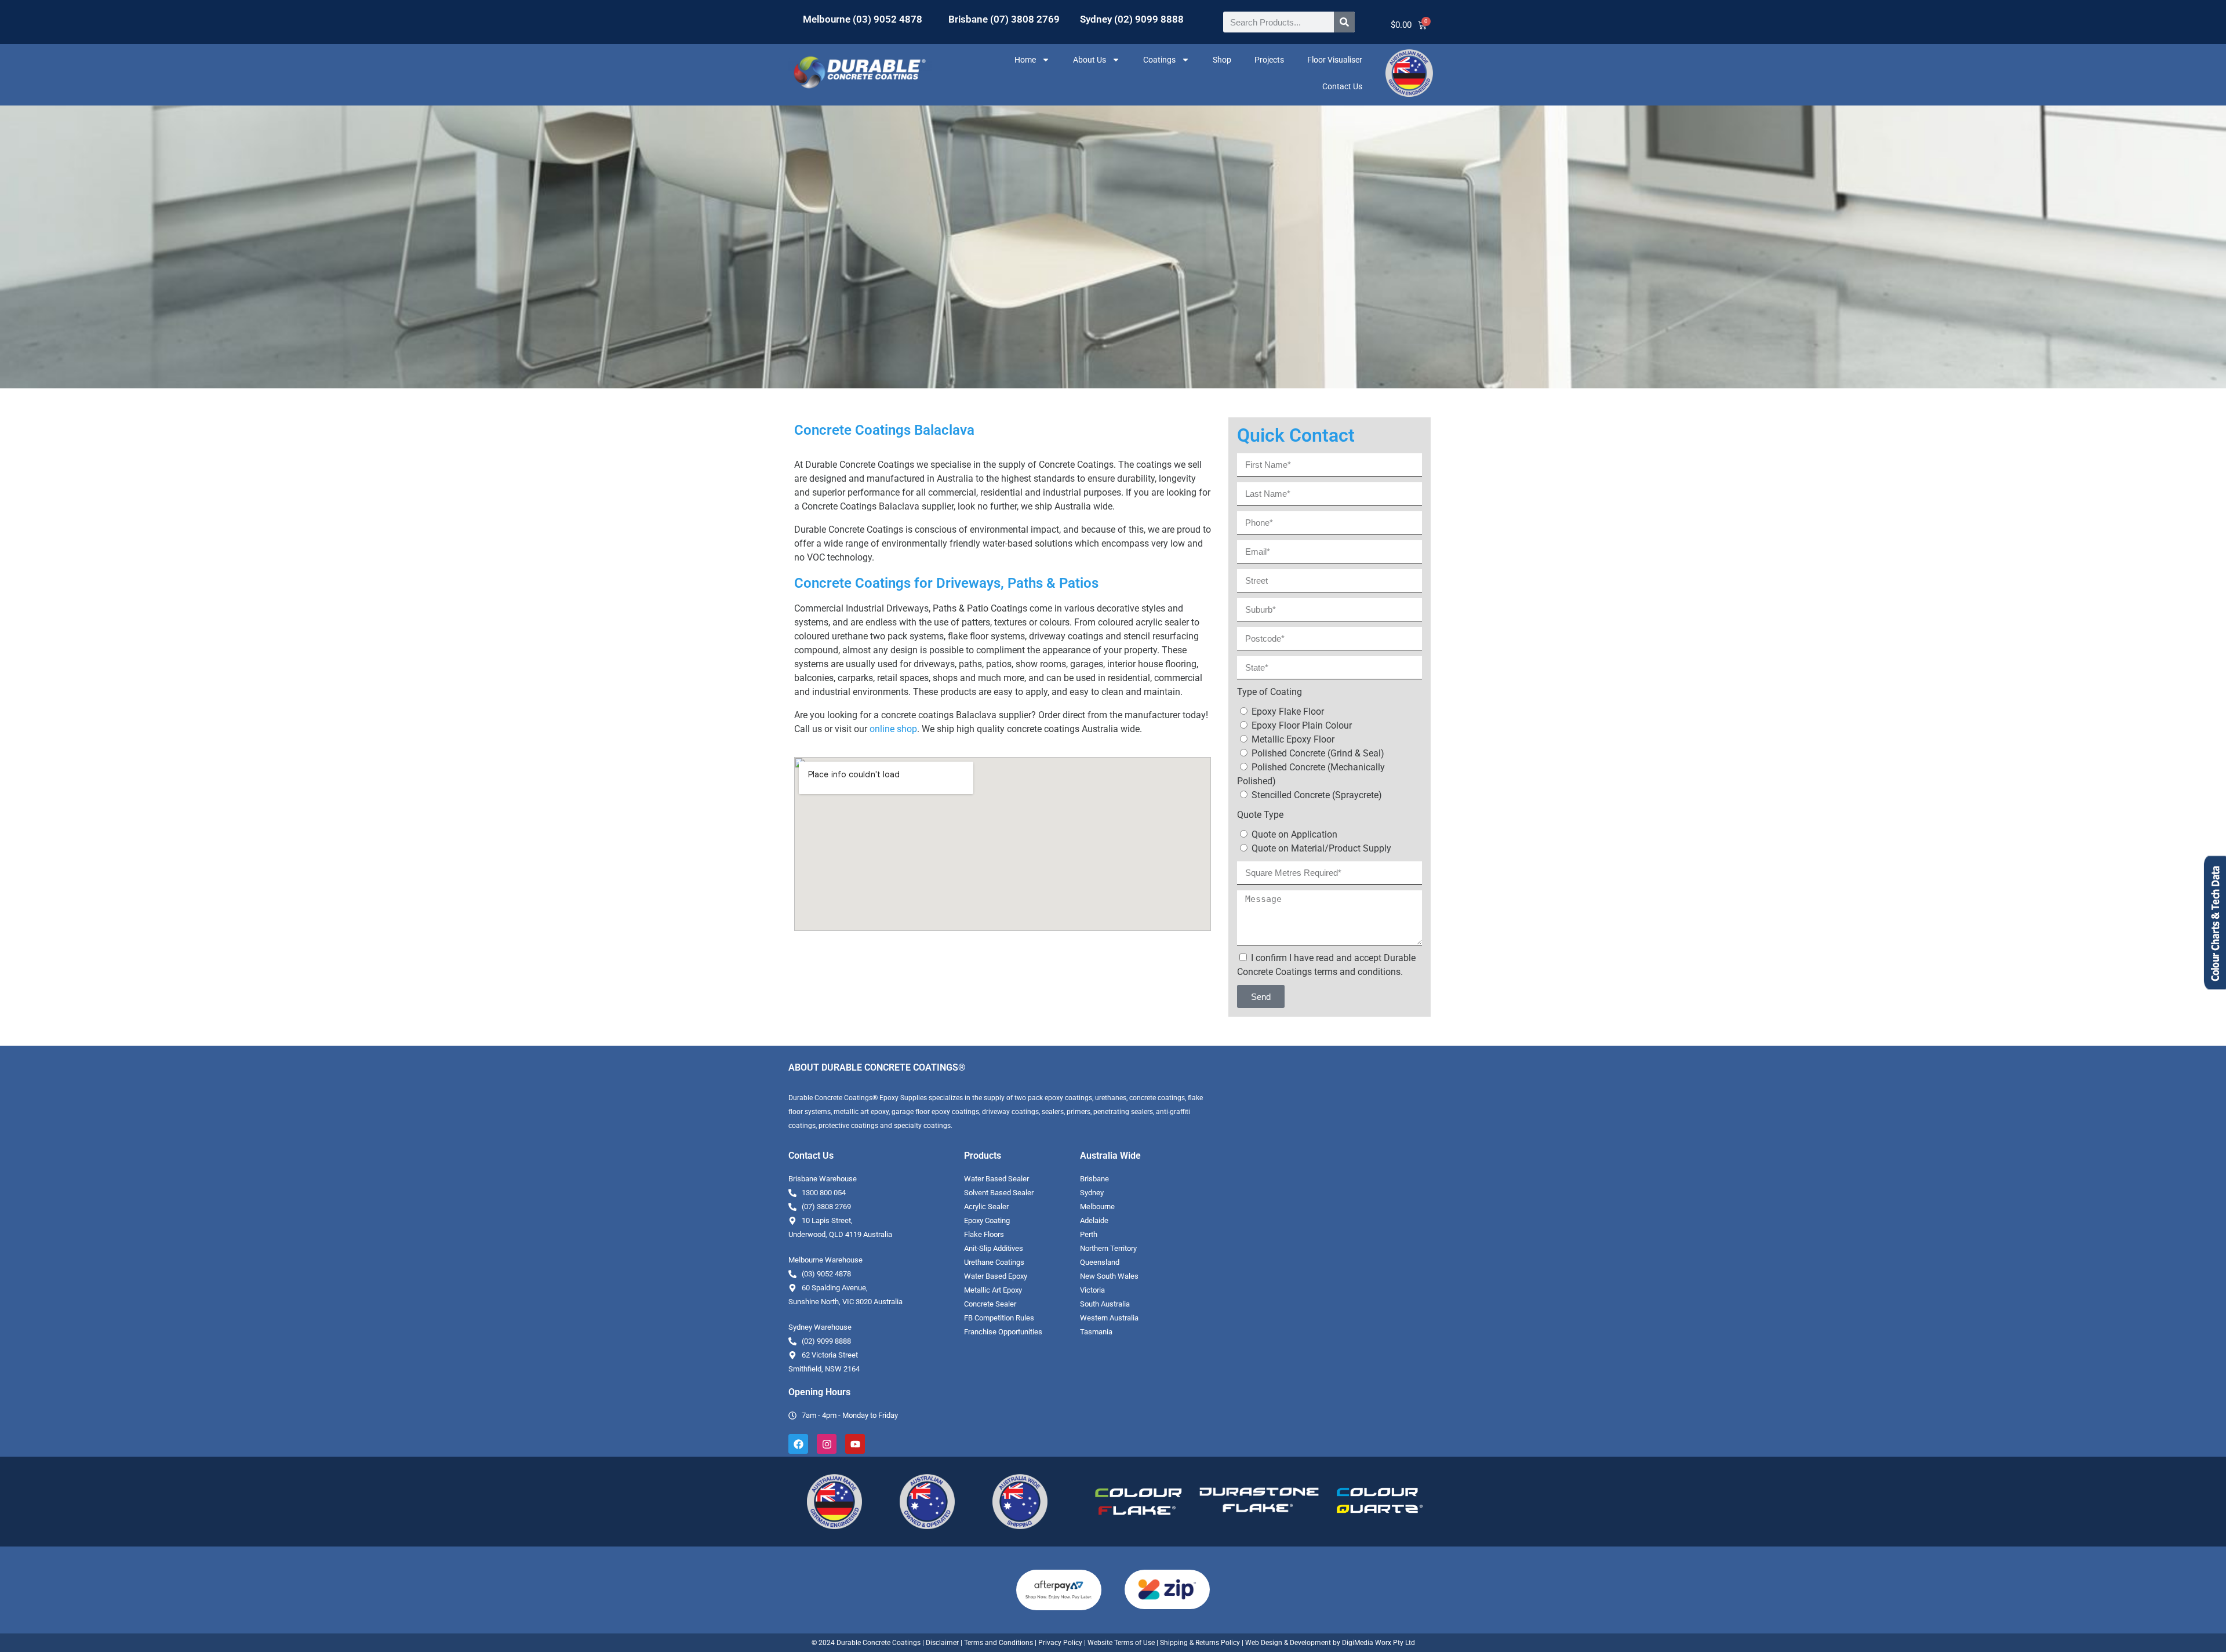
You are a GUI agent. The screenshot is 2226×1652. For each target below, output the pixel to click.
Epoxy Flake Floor (1288, 712)
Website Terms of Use (1121, 1643)
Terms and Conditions (999, 1643)
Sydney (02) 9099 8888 (1132, 19)
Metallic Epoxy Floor (1293, 739)
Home (1025, 60)
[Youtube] (855, 1444)
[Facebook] (798, 1444)
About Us (1090, 60)
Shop (1222, 60)
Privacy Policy (1060, 1643)
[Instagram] (827, 1444)
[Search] (1344, 22)
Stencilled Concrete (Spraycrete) (1317, 795)
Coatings (1159, 60)
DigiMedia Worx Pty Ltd (1378, 1643)
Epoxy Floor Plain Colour (1302, 725)
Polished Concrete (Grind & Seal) (1318, 753)
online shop (893, 729)
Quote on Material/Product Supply (1321, 848)
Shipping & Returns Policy (1200, 1643)
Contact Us (1342, 86)
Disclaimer (942, 1643)
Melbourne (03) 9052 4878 (863, 19)
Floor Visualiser (1335, 60)
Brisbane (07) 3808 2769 (1004, 19)
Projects (1269, 60)
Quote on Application (1294, 834)
